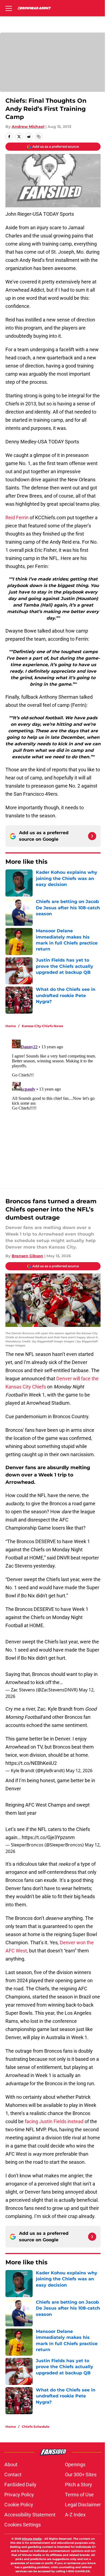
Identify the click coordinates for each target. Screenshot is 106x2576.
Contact (13, 2475)
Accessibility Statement (30, 2515)
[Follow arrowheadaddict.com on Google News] (92, 836)
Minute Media (32, 2539)
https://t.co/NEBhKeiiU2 (31, 1763)
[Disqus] (55, 1105)
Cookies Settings (23, 2525)
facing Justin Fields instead (54, 2121)
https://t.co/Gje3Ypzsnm (48, 1837)
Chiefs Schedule (36, 2427)
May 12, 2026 (79, 1771)
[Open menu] (9, 8)
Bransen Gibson (27, 1256)
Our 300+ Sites (81, 2475)
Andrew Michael (28, 127)
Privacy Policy (19, 2495)
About (11, 2464)
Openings (75, 2464)
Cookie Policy (19, 2505)
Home (11, 1026)
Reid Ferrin (17, 518)
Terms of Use (79, 2495)
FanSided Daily (20, 2485)
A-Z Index (75, 2515)
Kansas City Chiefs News (42, 1026)
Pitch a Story (79, 2485)
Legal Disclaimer (83, 2505)
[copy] (39, 137)
